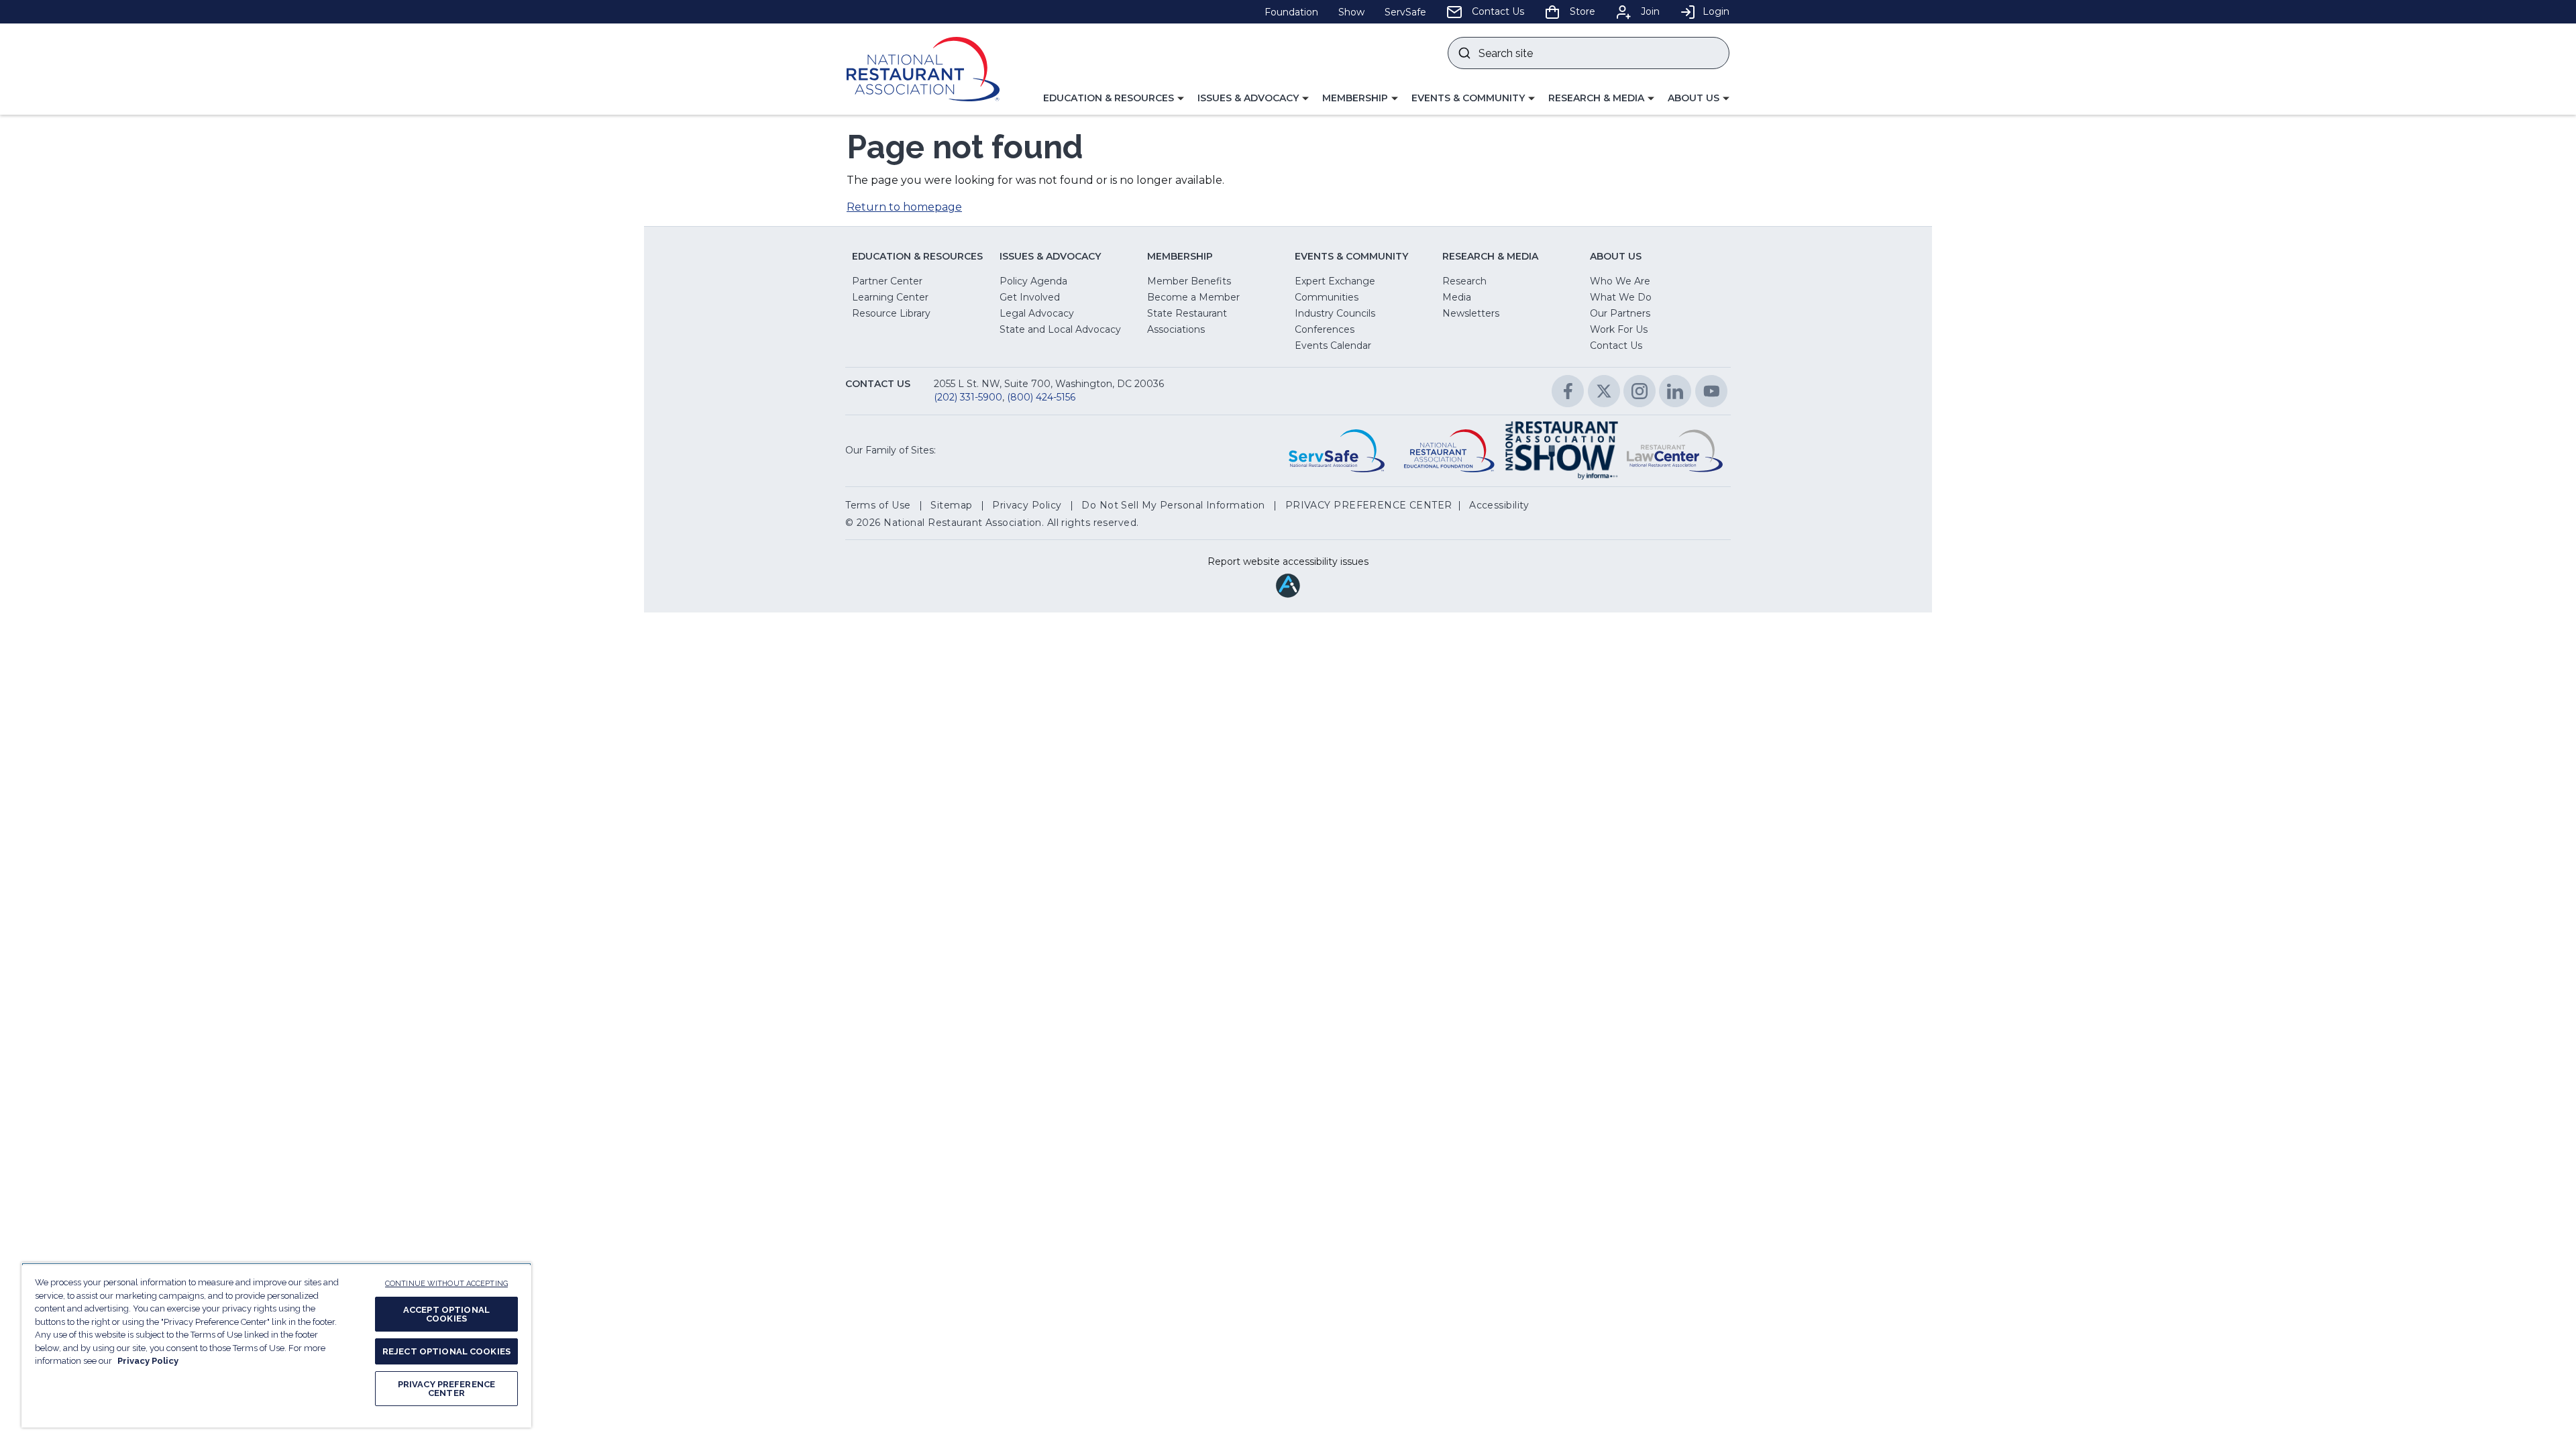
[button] (1114, 99)
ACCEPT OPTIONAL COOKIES (446, 1314)
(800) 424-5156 (1041, 397)
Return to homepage (904, 207)
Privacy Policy (148, 1361)
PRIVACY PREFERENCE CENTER (446, 1389)
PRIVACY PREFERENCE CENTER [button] (1369, 505)
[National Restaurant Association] (923, 69)
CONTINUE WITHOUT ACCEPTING (446, 1284)
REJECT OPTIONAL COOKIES (446, 1351)
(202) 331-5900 (968, 397)
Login (1716, 11)
